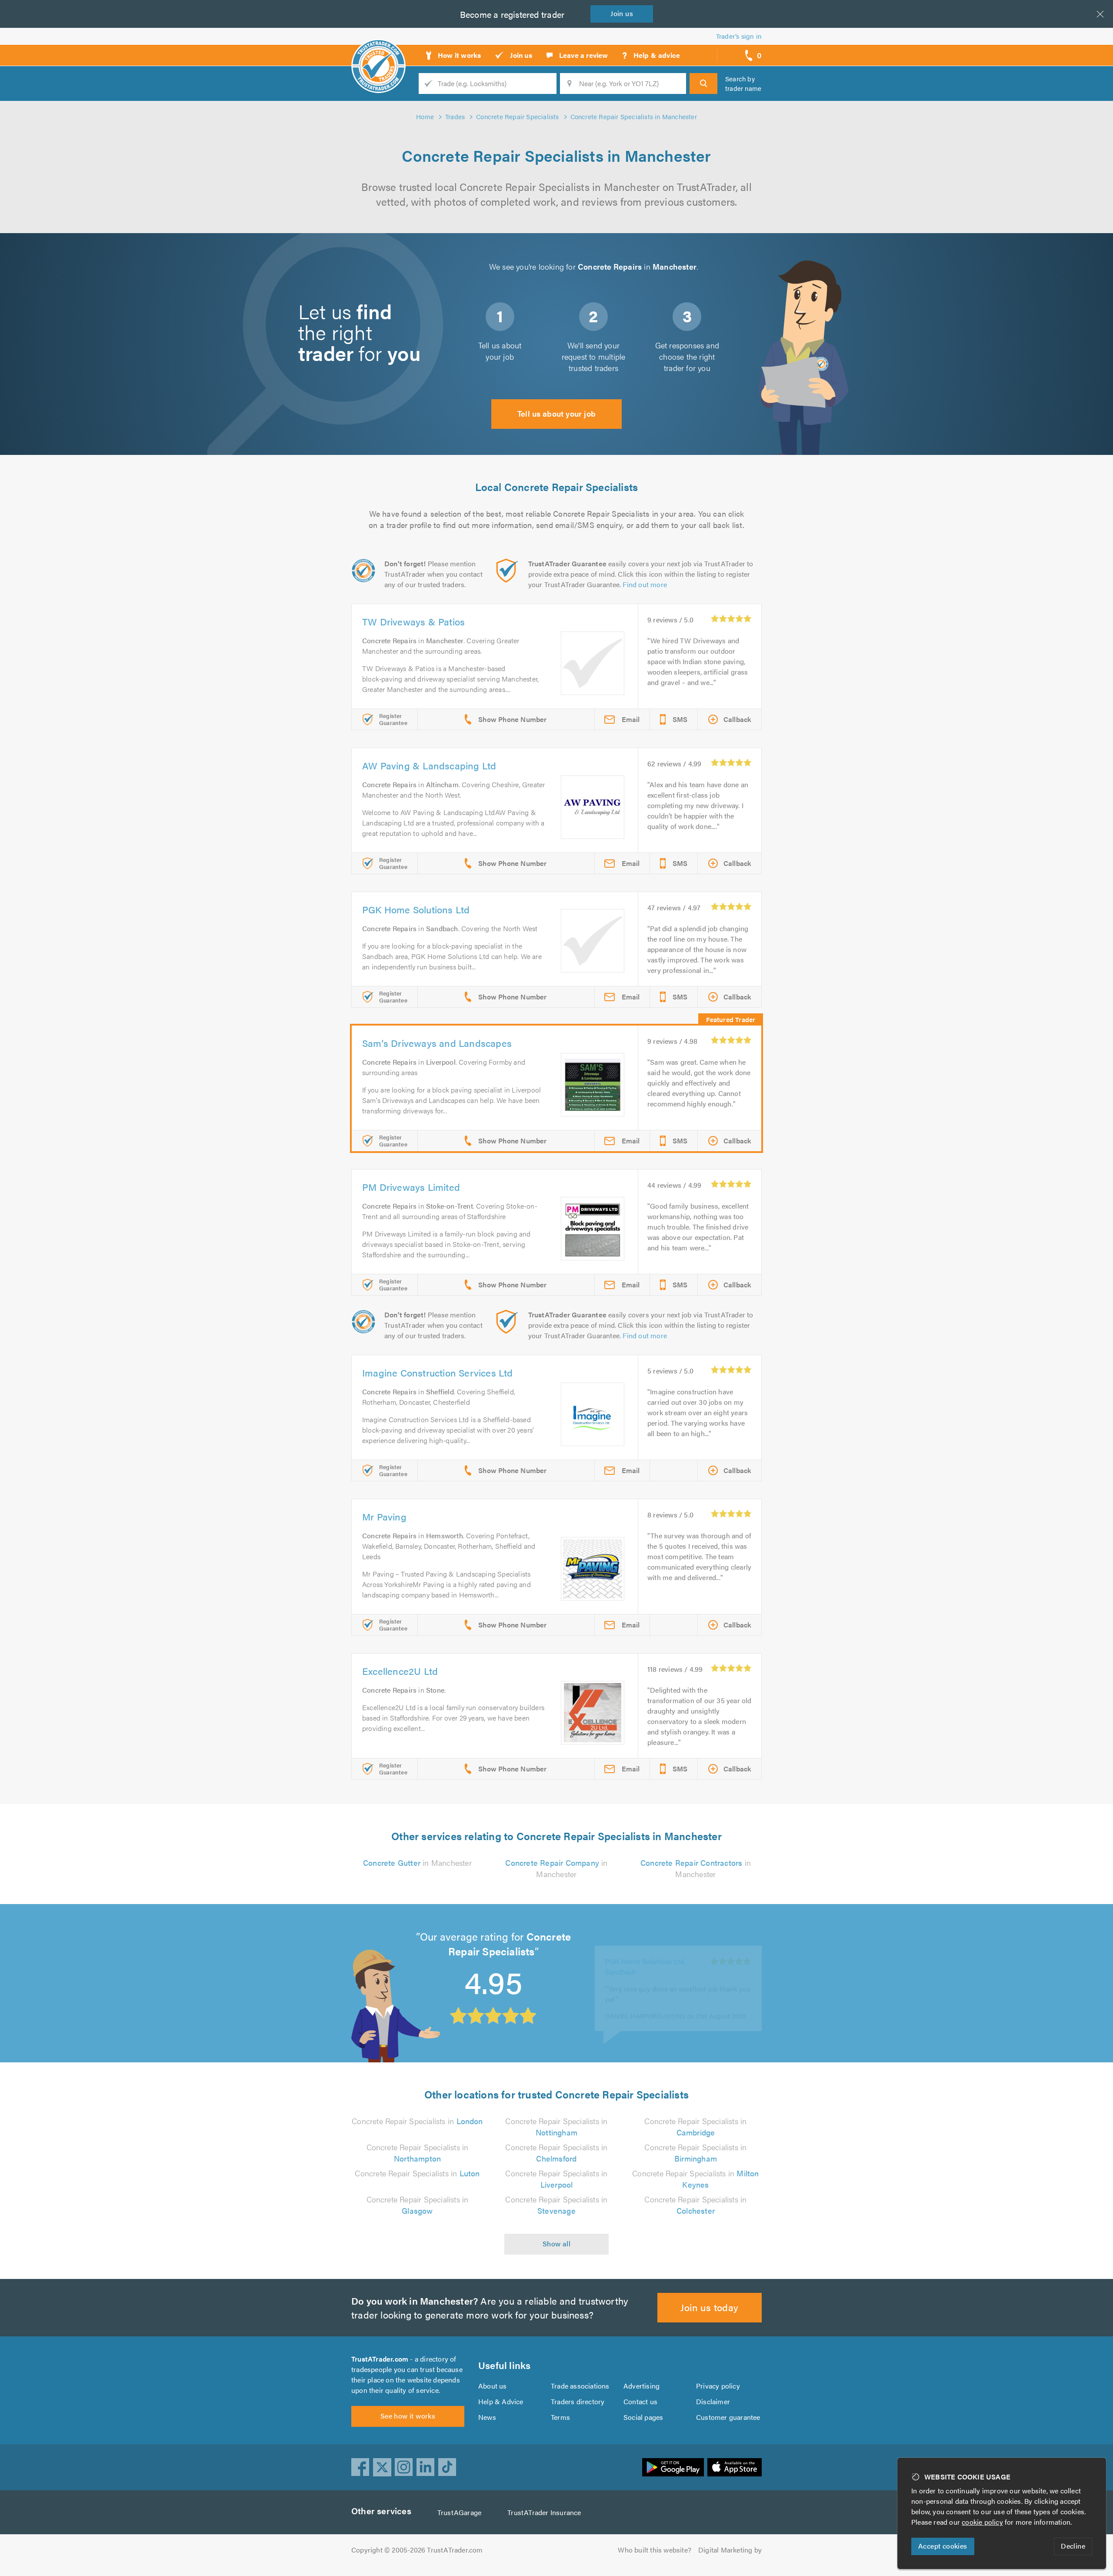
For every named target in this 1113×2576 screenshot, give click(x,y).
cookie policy (982, 2522)
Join (622, 13)
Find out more (645, 584)
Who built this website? (655, 2550)
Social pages (643, 2417)
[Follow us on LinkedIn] (426, 2467)
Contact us (640, 2401)
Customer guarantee (728, 2417)
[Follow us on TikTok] (447, 2467)
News (487, 2417)
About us (493, 2386)
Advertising (641, 2386)
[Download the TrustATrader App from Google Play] (673, 2467)
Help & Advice (501, 2401)
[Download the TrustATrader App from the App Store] (735, 2467)
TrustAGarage (459, 2512)
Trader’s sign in (739, 36)
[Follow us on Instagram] (404, 2467)
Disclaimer (713, 2401)
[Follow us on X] (382, 2467)
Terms (560, 2417)
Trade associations (580, 2386)
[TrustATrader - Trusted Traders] (378, 52)
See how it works (408, 2416)
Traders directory (578, 2401)
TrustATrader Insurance (544, 2512)
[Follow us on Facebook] (360, 2467)
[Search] (703, 84)
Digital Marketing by (730, 2550)
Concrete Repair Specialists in (417, 2121)
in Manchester (417, 1863)
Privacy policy (718, 2386)
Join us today (709, 2307)
